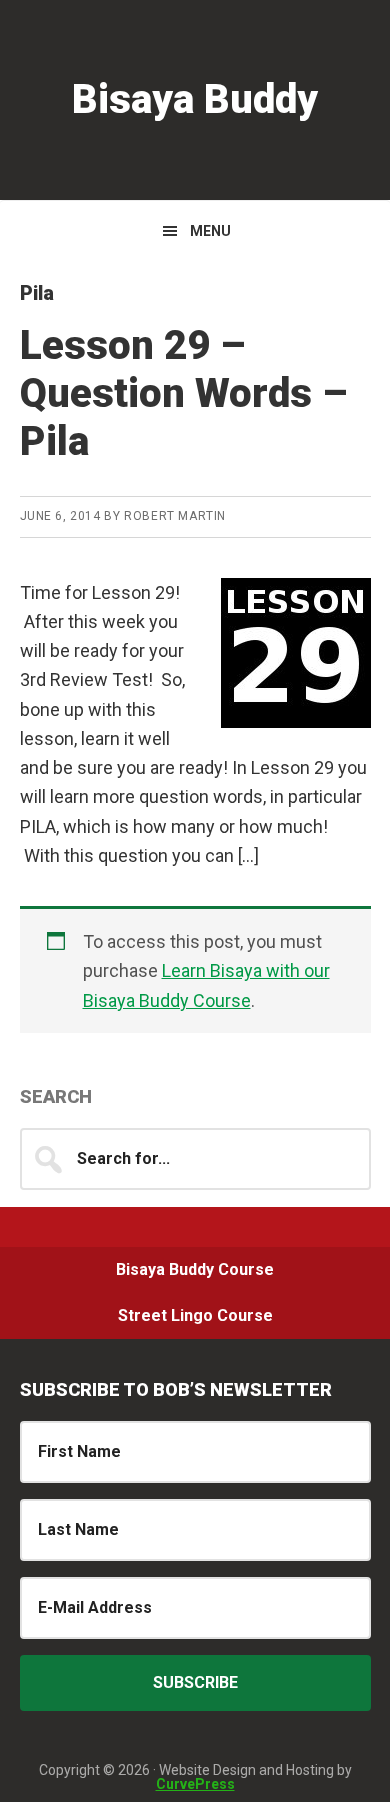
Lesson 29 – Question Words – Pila (183, 393)
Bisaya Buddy (195, 99)
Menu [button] (210, 231)
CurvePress (195, 1784)
